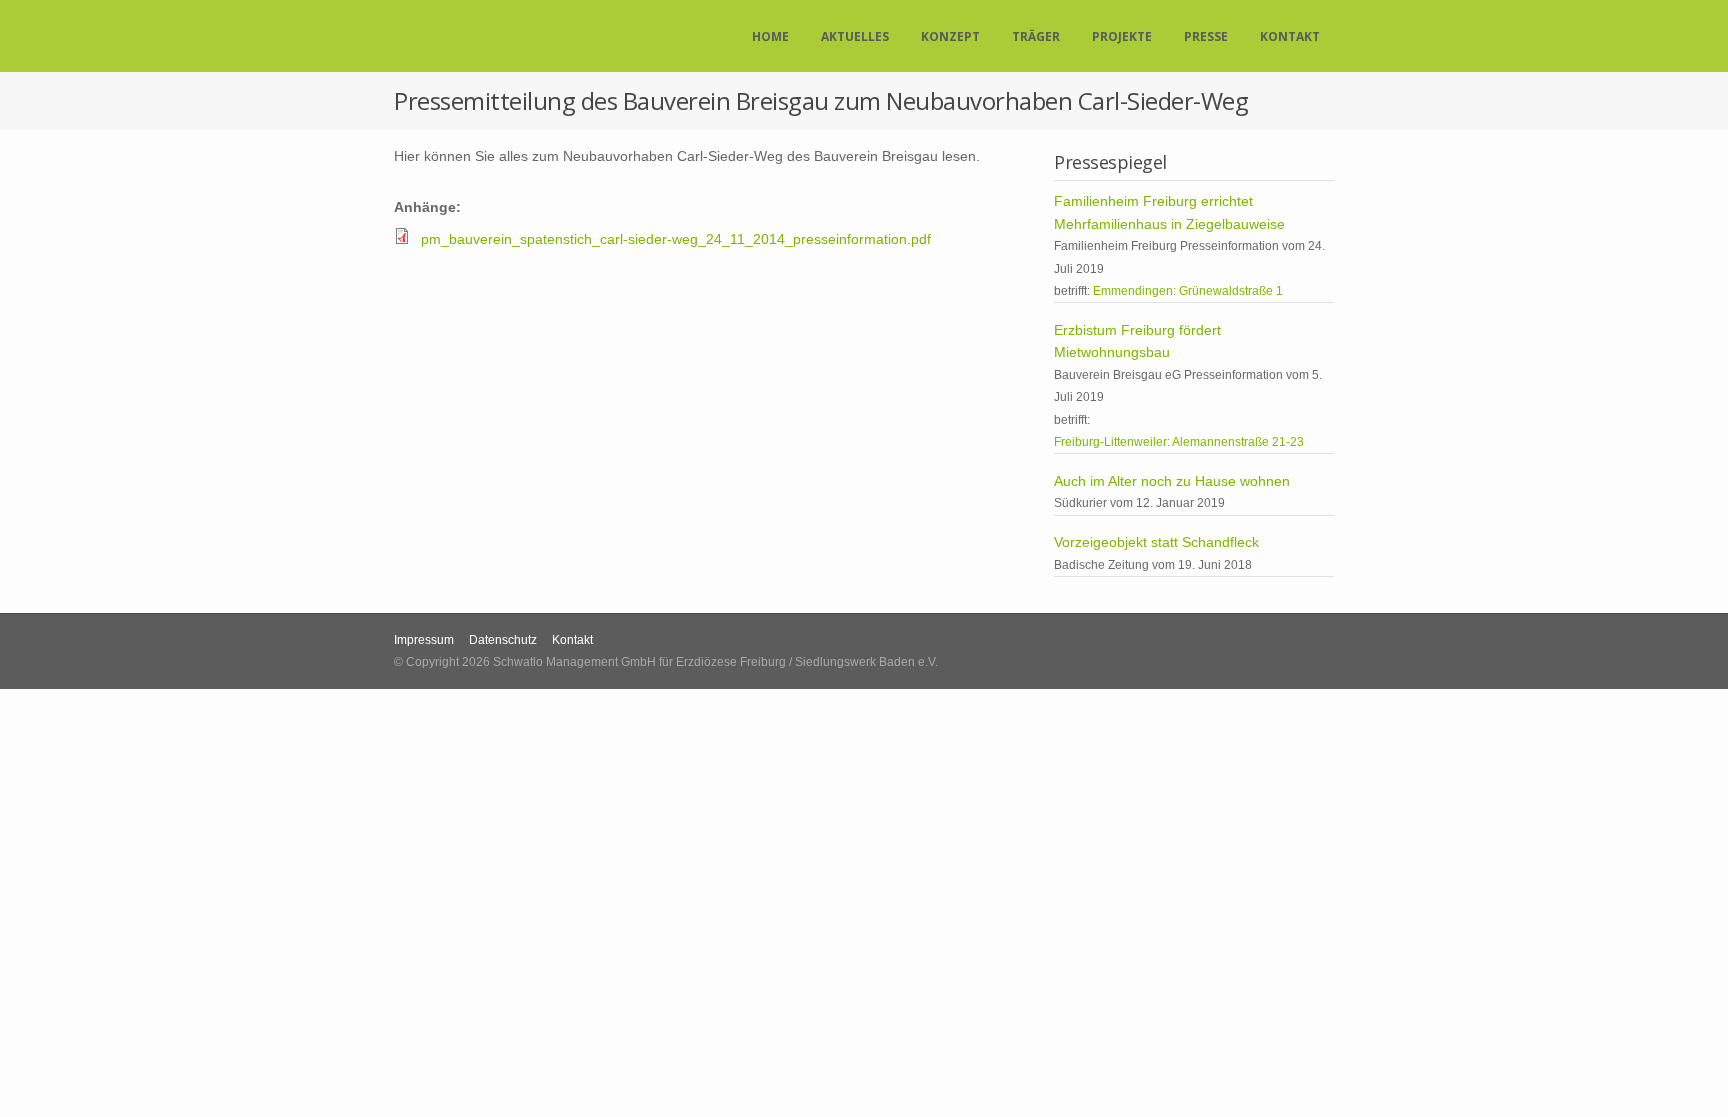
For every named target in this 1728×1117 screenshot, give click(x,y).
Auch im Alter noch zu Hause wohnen (1172, 481)
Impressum (424, 640)
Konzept (950, 36)
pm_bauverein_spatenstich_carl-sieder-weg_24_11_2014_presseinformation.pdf (676, 239)
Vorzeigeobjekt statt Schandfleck (1156, 542)
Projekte (1122, 36)
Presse (1206, 36)
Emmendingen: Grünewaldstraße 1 (1188, 291)
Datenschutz (503, 640)
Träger (1036, 36)
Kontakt (1290, 36)
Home (770, 36)
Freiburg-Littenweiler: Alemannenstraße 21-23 (1179, 442)
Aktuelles (855, 36)
